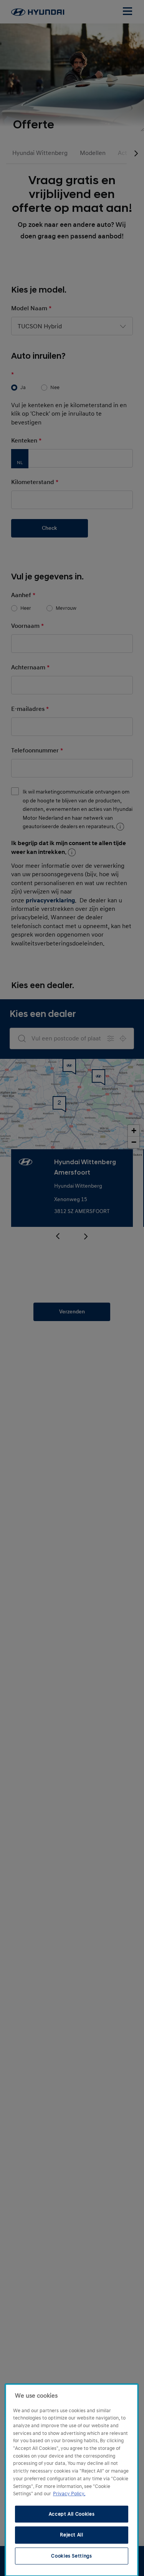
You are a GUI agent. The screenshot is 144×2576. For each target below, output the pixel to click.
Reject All (72, 2535)
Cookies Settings (72, 2556)
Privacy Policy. (69, 2494)
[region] (72, 2480)
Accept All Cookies (72, 2514)
